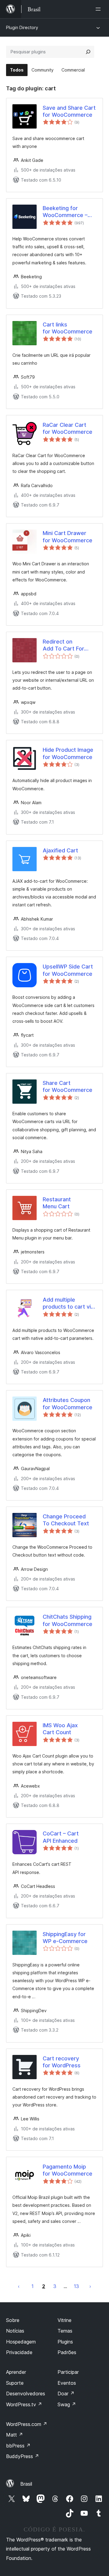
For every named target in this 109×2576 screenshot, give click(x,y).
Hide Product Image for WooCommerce (68, 753)
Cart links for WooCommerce (68, 328)
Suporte (15, 2383)
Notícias (15, 2331)
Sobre (13, 2320)
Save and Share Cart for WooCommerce (69, 111)
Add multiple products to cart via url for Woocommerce (68, 1303)
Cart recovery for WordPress (62, 2062)
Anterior (19, 2286)
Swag (67, 2404)
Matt (15, 2435)
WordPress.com (27, 2424)
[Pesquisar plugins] (88, 52)
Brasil (26, 2484)
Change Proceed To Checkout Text (66, 1520)
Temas (65, 2331)
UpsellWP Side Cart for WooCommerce (68, 970)
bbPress (18, 2446)
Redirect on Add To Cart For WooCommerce (63, 645)
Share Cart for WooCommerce (68, 1086)
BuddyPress (23, 2456)
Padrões (67, 2352)
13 (76, 2286)
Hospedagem (21, 2342)
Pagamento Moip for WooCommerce (68, 2170)
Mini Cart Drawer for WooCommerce (68, 537)
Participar (68, 2372)
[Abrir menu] (99, 9)
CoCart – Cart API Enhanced (61, 1837)
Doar (66, 2394)
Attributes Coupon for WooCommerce (68, 1403)
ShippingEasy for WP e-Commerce (65, 1938)
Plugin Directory (22, 27)
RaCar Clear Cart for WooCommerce (68, 428)
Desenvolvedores (26, 2394)
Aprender (16, 2372)
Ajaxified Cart (60, 850)
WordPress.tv (24, 2404)
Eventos (67, 2383)
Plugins (65, 2342)
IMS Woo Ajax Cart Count (60, 1729)
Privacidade (19, 2352)
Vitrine (64, 2320)
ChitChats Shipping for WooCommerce (68, 1620)
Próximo (90, 2286)
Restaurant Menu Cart (57, 1203)
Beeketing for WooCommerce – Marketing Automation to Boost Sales (69, 212)
